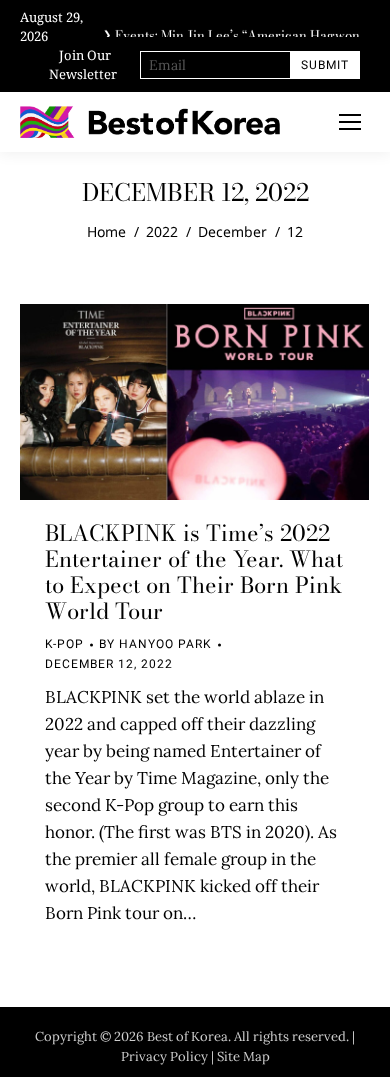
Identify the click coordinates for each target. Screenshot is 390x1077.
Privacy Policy (164, 1056)
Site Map (243, 1056)
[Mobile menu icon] (350, 122)
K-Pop (64, 644)
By (155, 644)
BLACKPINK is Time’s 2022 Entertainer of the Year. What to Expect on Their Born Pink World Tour (194, 572)
